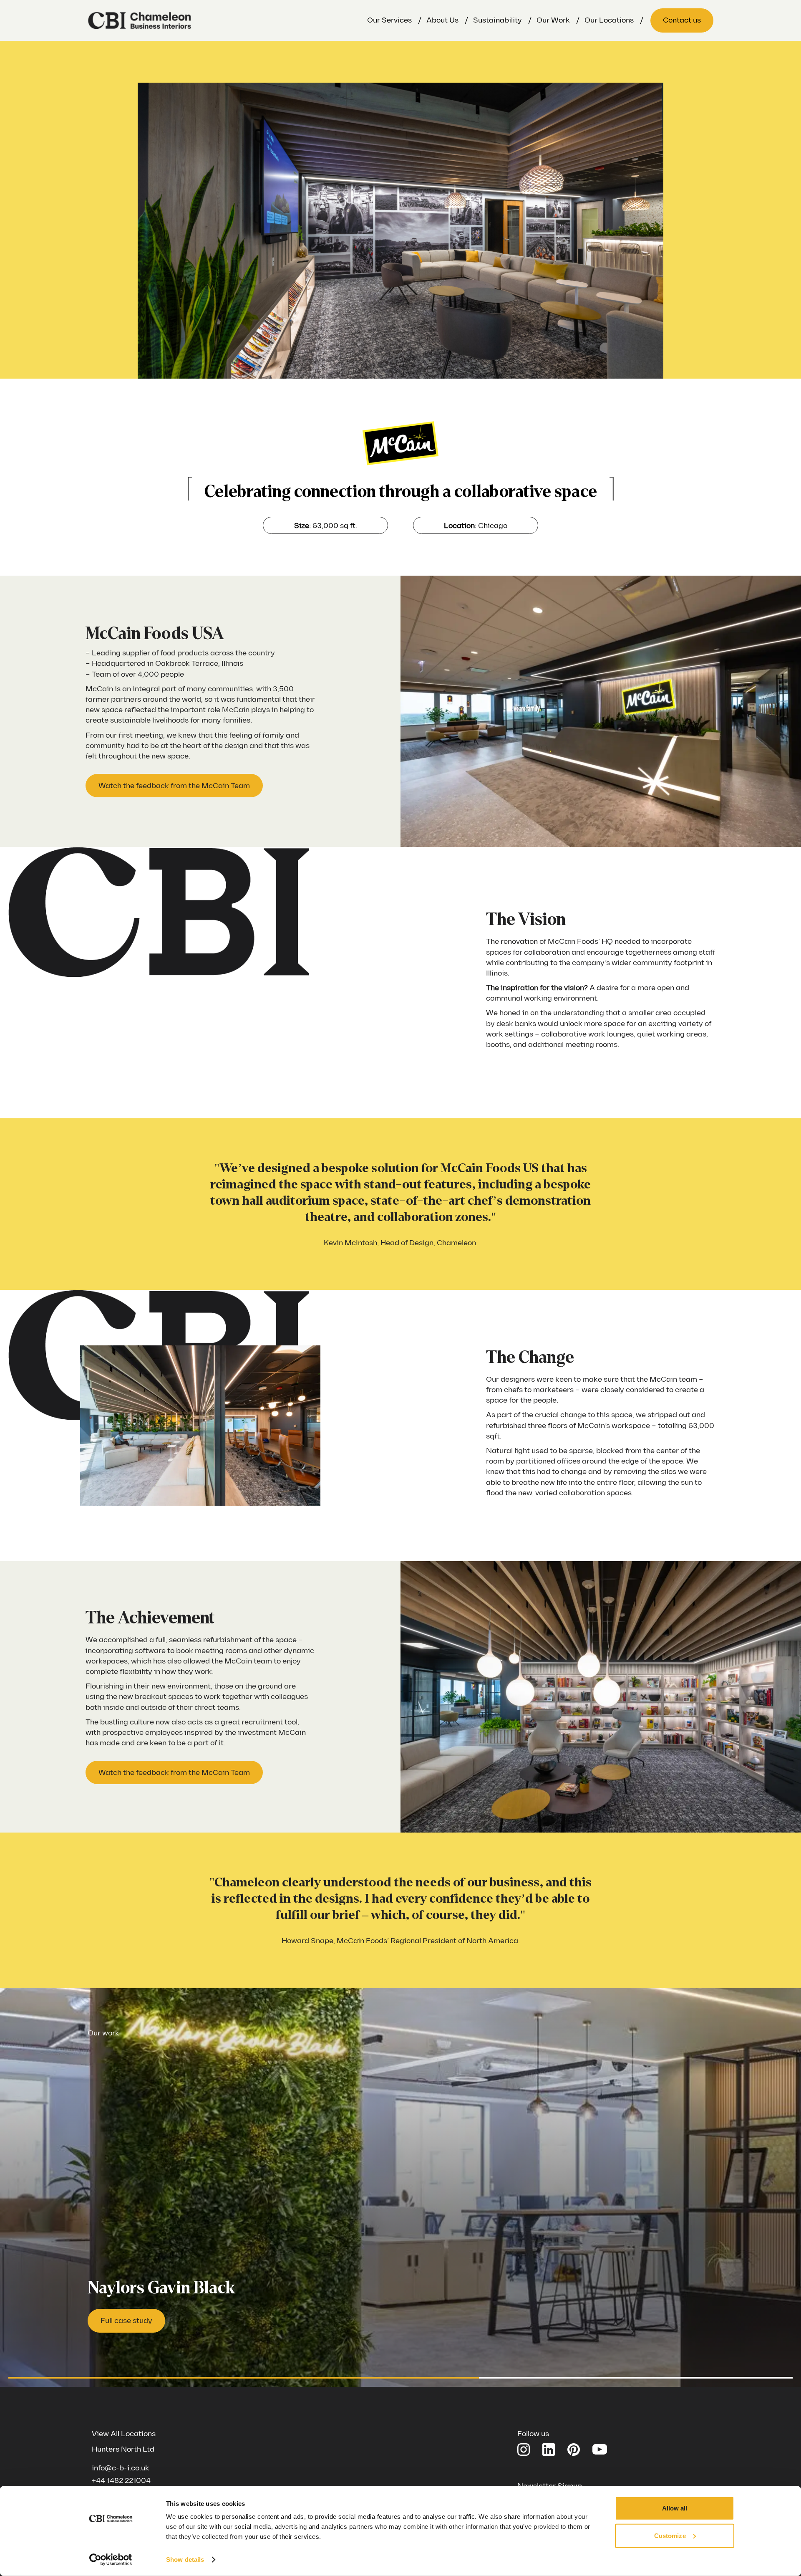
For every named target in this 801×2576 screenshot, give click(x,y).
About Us (442, 20)
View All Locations (124, 2434)
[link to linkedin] (549, 2450)
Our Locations (609, 20)
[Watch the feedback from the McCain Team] (174, 786)
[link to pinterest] (574, 2450)
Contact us (682, 20)
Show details (185, 2560)
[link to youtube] (600, 2448)
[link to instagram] (524, 2450)
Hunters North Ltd (123, 2449)
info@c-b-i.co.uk (121, 2468)
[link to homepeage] (140, 20)
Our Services (389, 20)
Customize (670, 2535)
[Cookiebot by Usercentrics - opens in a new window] (111, 2560)
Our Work (553, 20)
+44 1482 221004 (121, 2481)
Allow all (675, 2508)
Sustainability (497, 20)
